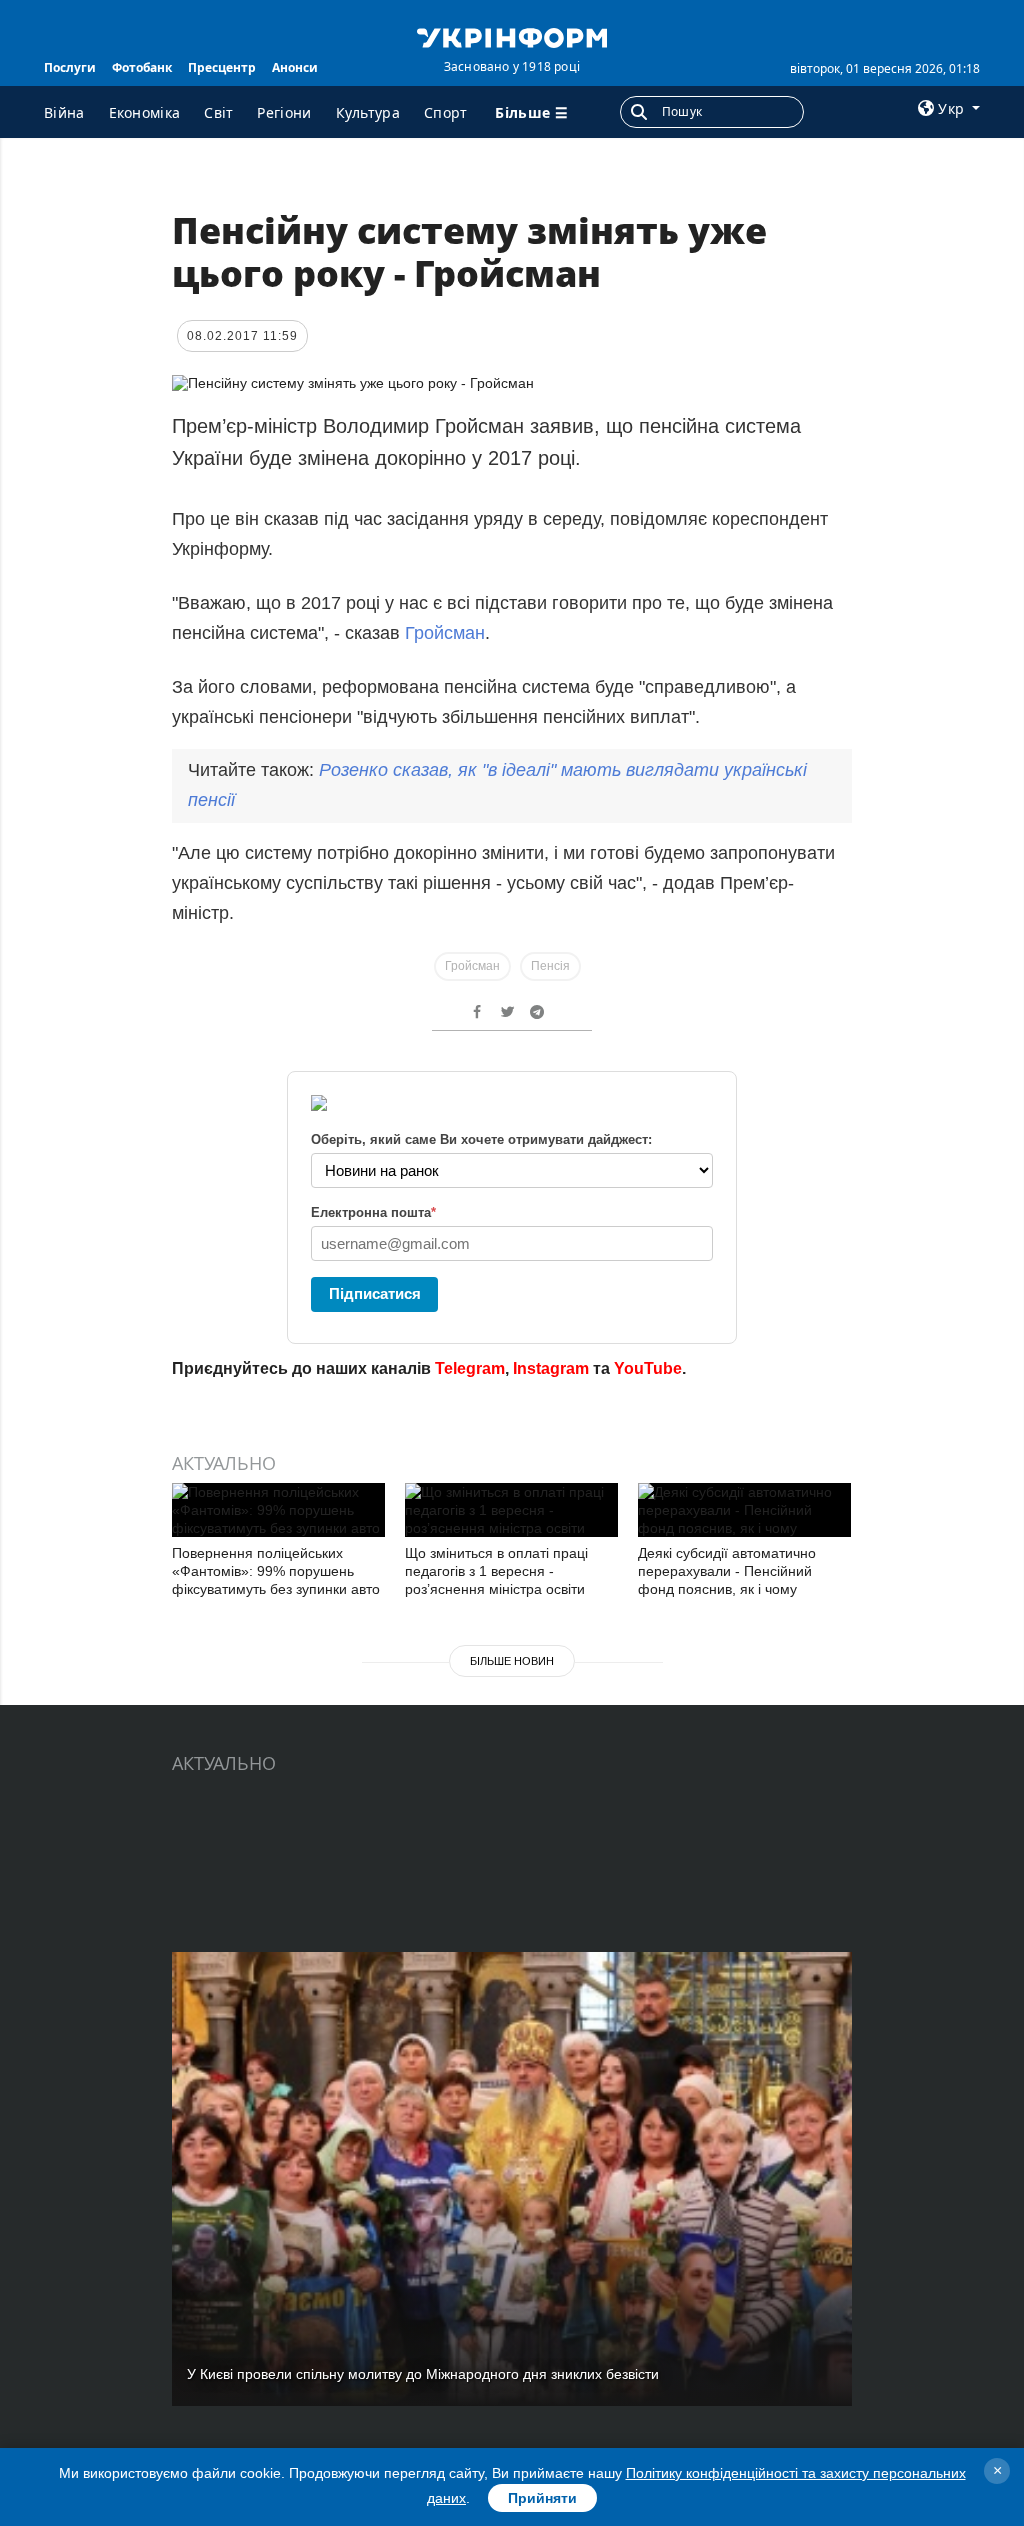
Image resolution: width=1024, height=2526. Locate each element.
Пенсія (550, 966)
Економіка (145, 112)
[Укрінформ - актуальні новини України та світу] (511, 36)
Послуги (70, 67)
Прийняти (542, 2498)
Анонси (295, 67)
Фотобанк (142, 67)
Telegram (470, 1368)
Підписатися (375, 1293)
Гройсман (445, 633)
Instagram (551, 1368)
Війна (64, 112)
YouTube (648, 1368)
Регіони (284, 112)
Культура (368, 112)
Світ (218, 112)
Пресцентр (222, 67)
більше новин (512, 1661)
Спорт (446, 112)
